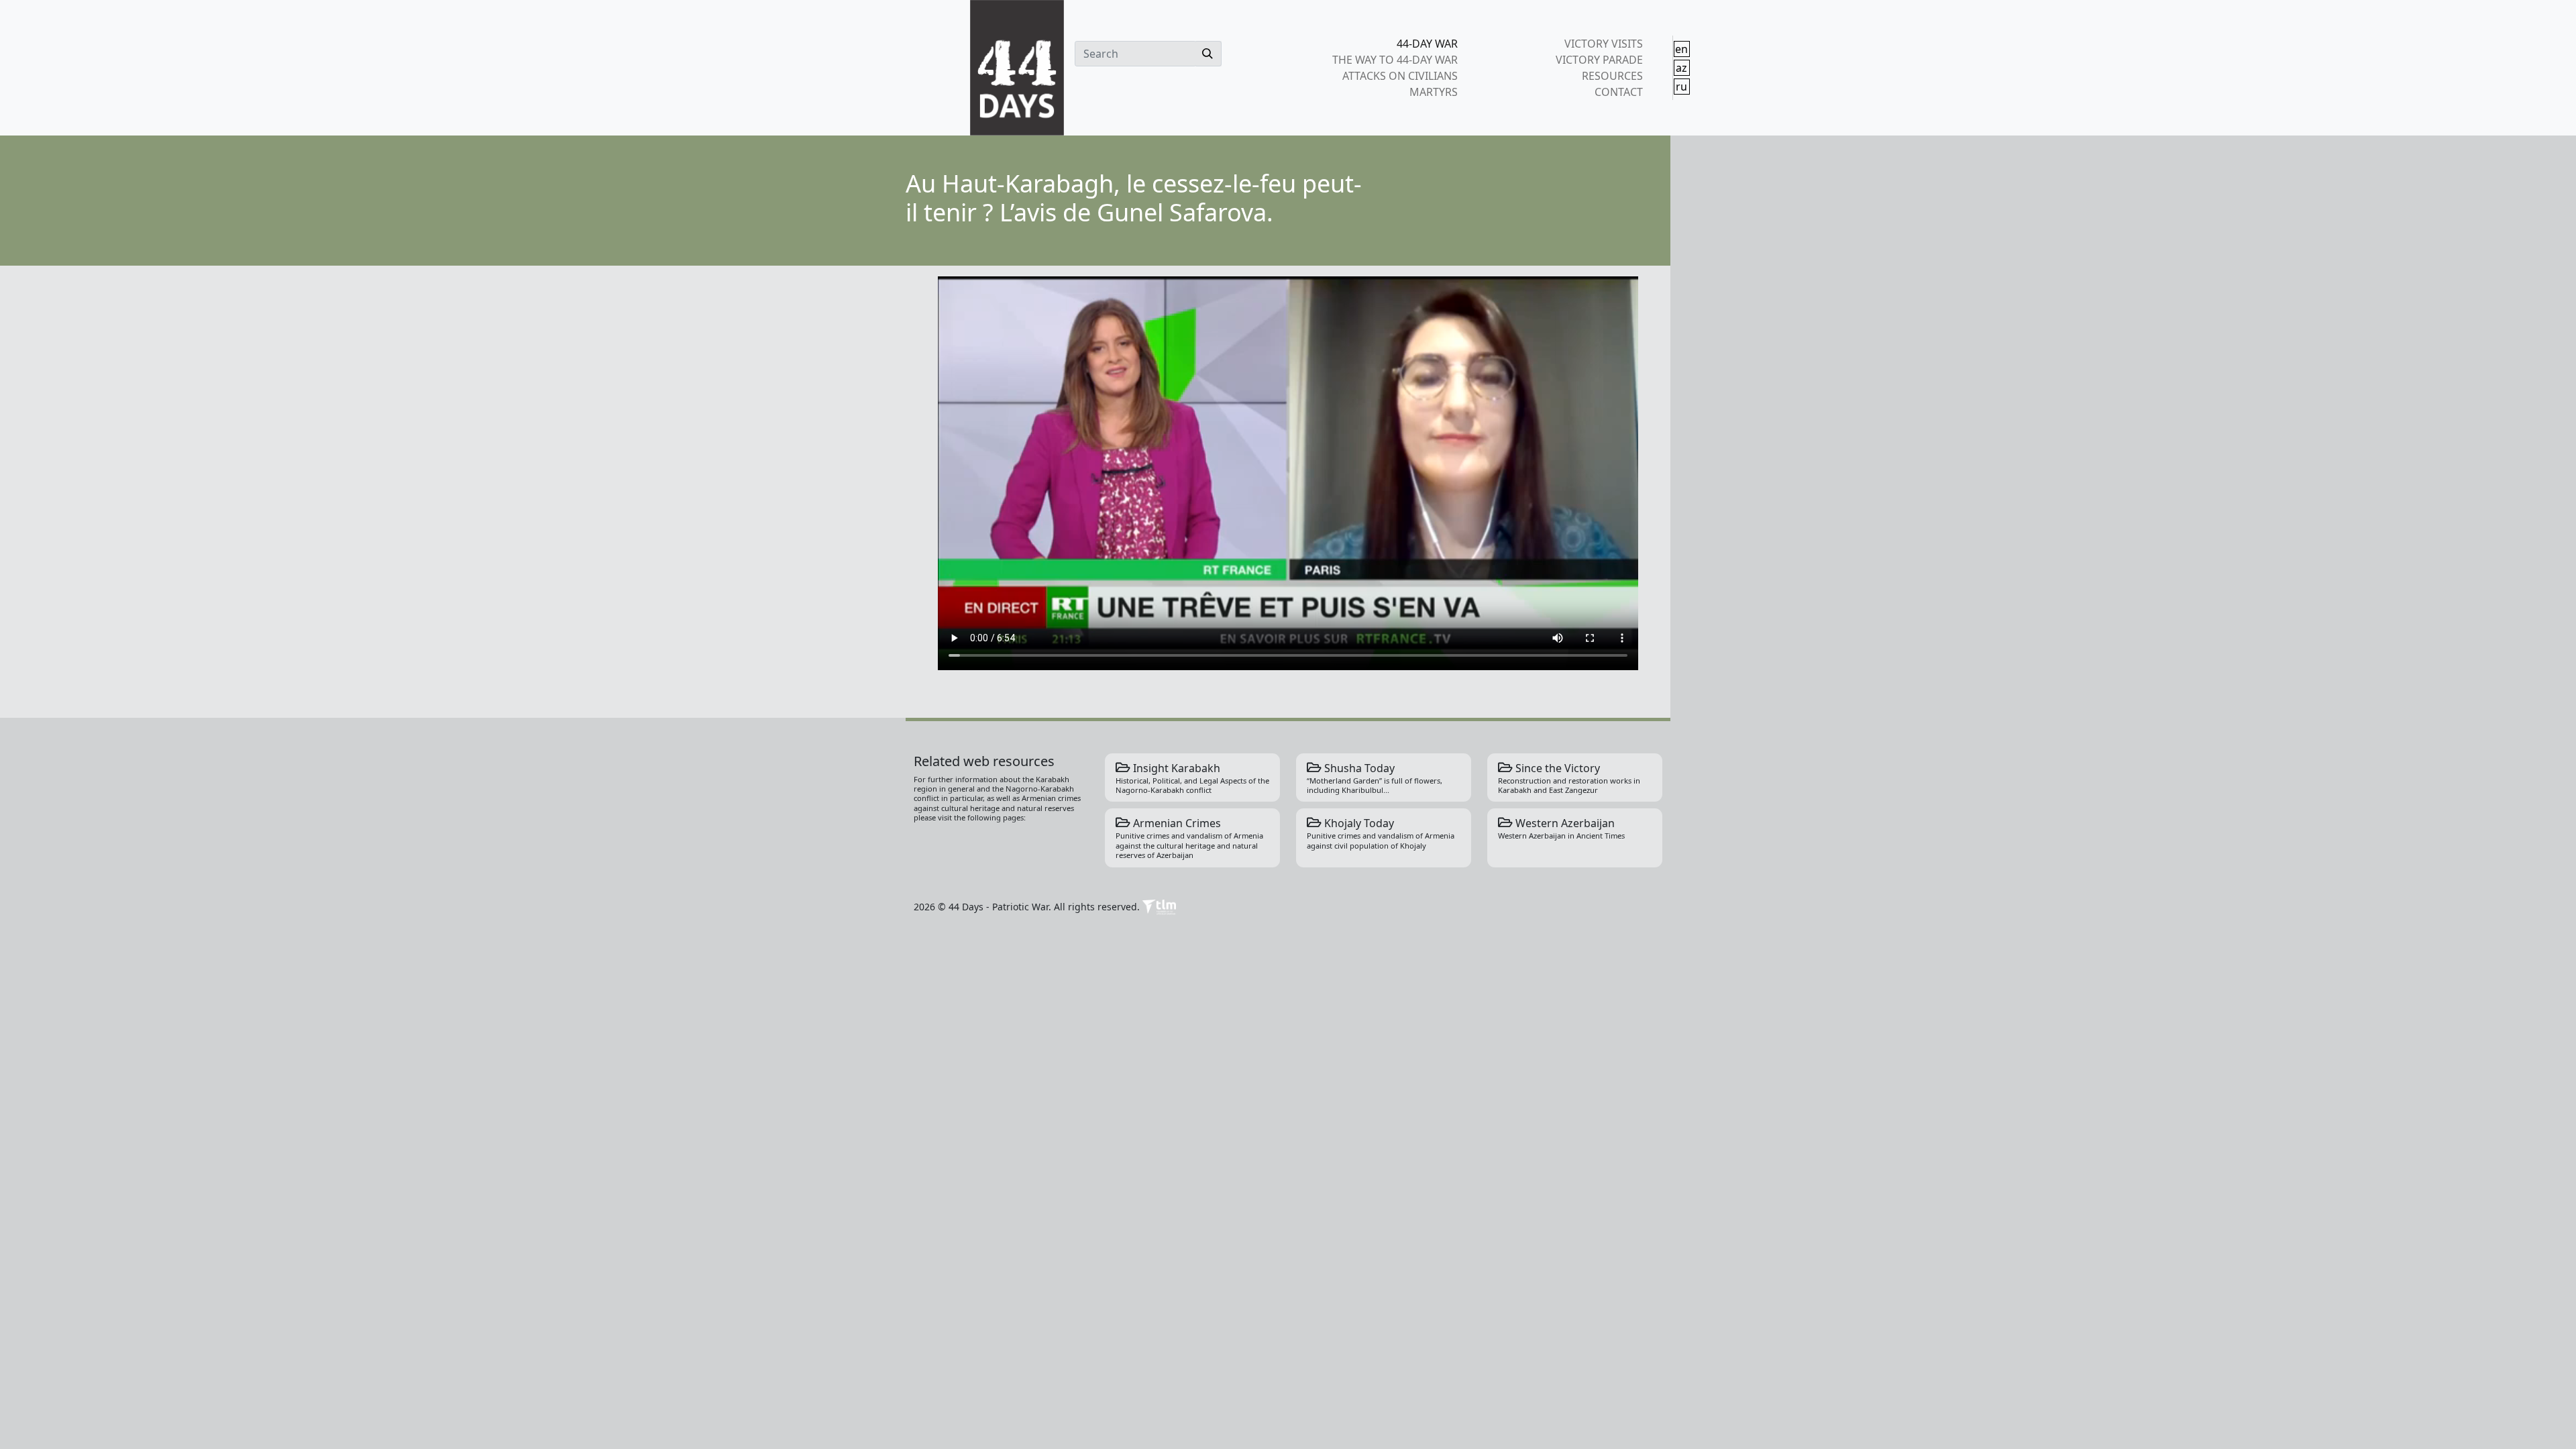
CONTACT (1618, 92)
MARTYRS (1434, 92)
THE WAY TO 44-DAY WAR (1395, 60)
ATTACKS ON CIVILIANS (1400, 76)
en (1681, 49)
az (1681, 68)
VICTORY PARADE (1599, 60)
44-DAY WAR (1427, 44)
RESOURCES (1612, 76)
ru (1681, 87)
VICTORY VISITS (1603, 44)
